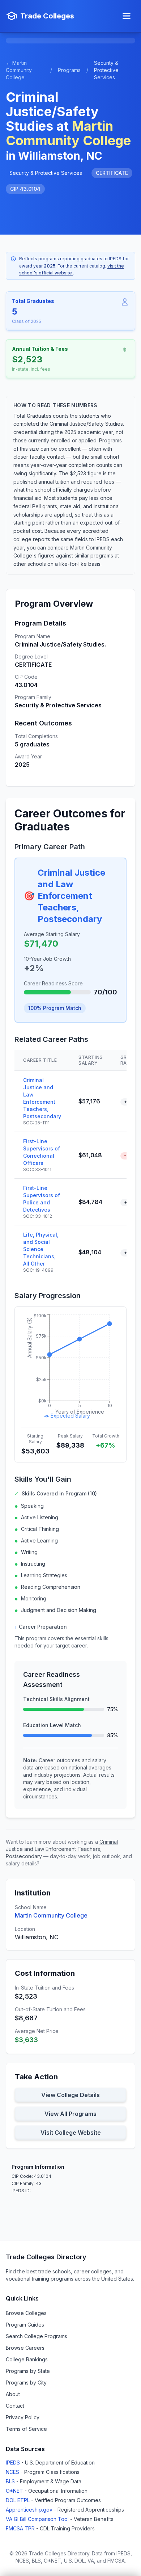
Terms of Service (26, 2429)
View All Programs (70, 2114)
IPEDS (14, 2463)
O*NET (15, 2491)
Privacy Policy (23, 2417)
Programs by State (28, 2371)
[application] (70, 1367)
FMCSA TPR (21, 2528)
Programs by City (26, 2383)
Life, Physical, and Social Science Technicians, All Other (41, 1249)
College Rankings (27, 2359)
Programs (69, 70)
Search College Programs (37, 2336)
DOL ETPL (18, 2500)
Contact (15, 2406)
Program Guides (25, 2325)
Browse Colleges (26, 2313)
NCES (13, 2472)
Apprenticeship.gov (30, 2510)
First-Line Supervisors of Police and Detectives (42, 1199)
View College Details (70, 2095)
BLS (11, 2481)
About (13, 2394)
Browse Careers (25, 2348)
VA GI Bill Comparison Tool (38, 2519)
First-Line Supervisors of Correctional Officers (42, 1152)
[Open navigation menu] (127, 16)
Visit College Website (71, 2133)
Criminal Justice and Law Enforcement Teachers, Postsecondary (71, 896)
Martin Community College (51, 1915)
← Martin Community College (19, 70)
